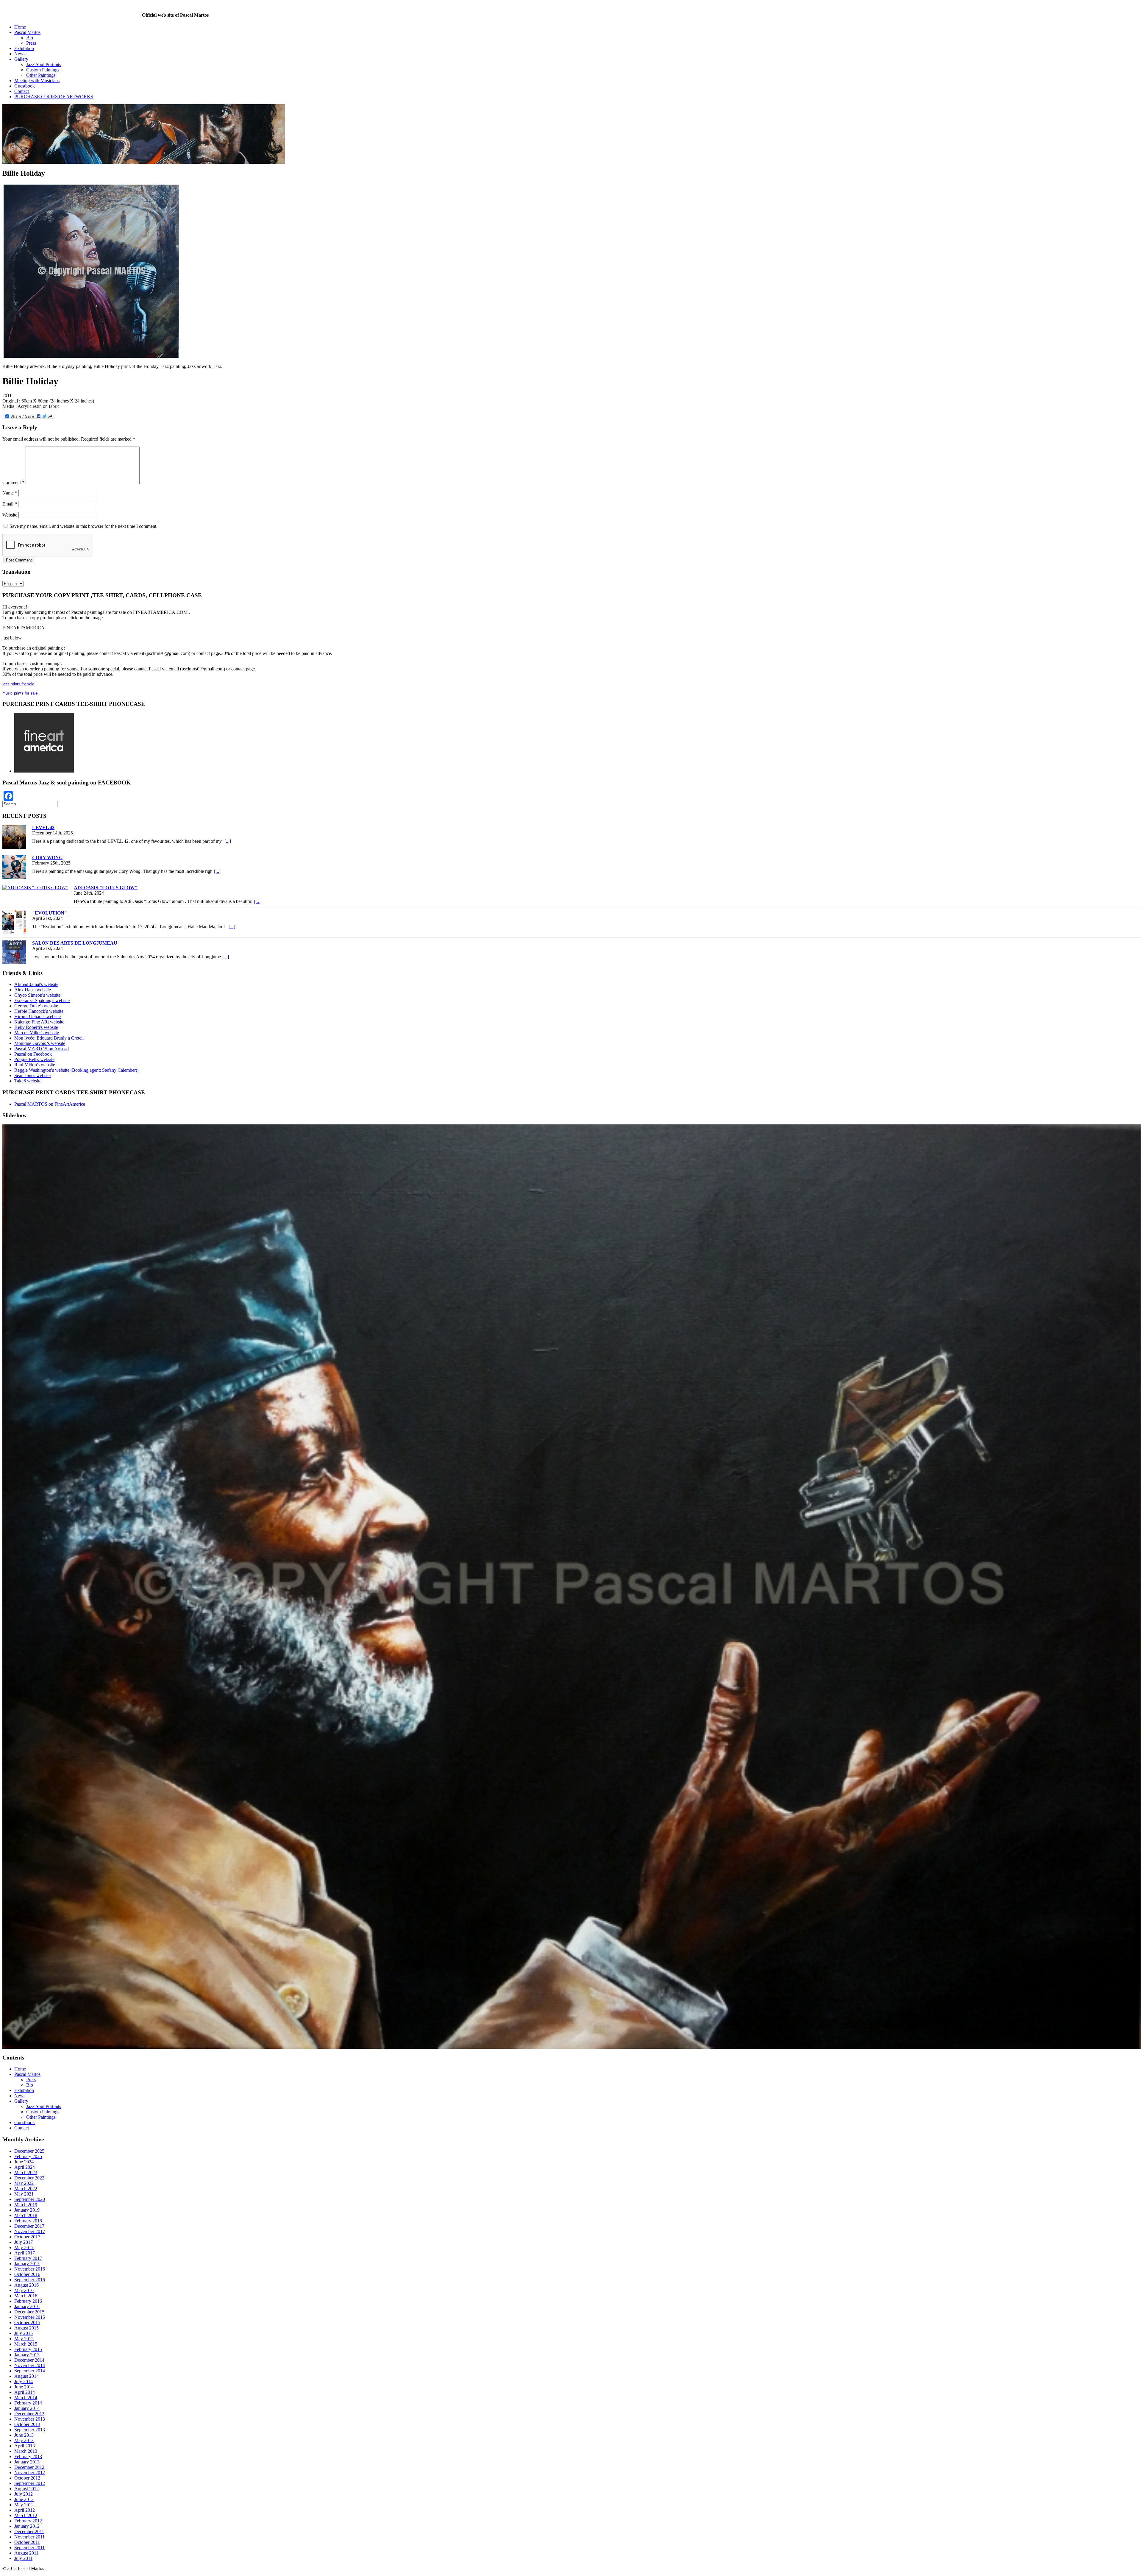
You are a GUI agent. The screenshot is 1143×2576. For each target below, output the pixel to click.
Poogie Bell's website (34, 1059)
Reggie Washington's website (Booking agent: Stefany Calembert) (76, 1070)
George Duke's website (36, 1006)
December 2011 (29, 2410)
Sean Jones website (32, 1075)
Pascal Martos (27, 32)
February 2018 (28, 2099)
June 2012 (24, 2378)
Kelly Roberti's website (36, 1027)
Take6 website (28, 1081)
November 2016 (30, 2147)
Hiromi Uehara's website (38, 1016)
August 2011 (26, 2431)
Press (31, 43)
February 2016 (28, 2179)
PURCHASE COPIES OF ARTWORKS (54, 97)
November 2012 (30, 2351)
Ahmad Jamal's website (36, 984)
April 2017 (25, 2131)
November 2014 (30, 2244)
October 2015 (27, 2201)
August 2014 (26, 2254)
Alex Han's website (33, 990)
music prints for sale (20, 693)
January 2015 (27, 2233)
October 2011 (27, 2420)
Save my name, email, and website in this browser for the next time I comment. (83, 526)
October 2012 (27, 2356)
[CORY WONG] (14, 867)
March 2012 (26, 2394)
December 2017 (29, 2104)
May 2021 (24, 2072)
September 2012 (30, 2362)
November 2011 (29, 2415)
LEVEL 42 (43, 827)
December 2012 (29, 2345)
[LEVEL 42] (14, 837)
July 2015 (24, 2211)
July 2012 (24, 2372)
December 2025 (29, 2029)
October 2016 (27, 2153)
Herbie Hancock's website (39, 1011)
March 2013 (26, 2329)
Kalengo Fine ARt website (39, 1022)
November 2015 (30, 2195)
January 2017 (27, 2142)
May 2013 (24, 2319)
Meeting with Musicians (37, 81)
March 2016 (26, 2174)
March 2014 (26, 2276)
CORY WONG (47, 858)
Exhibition (24, 48)
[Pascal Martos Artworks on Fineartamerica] (44, 771)
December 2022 (29, 2056)
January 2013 (27, 2340)
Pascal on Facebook (33, 1054)
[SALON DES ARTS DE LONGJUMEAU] (14, 952)
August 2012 (26, 2367)
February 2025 (28, 2035)
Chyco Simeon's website (37, 995)
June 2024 (24, 2040)
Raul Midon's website (35, 1065)
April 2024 (25, 2045)
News (20, 54)
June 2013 (24, 2313)
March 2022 (26, 2067)
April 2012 (25, 2388)
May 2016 (24, 2169)
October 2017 (27, 2115)
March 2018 (26, 2094)
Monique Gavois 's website (40, 1043)
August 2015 (26, 2206)
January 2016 (27, 2185)
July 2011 (23, 2437)
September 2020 (30, 2078)
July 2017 (24, 2120)
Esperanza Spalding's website (42, 1000)
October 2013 (27, 2303)
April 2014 (25, 2270)
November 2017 (30, 2110)
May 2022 (24, 2061)
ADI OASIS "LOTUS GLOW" (106, 888)
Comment (13, 482)
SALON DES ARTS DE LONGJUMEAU (75, 943)
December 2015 (29, 2190)
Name (10, 493)
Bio (30, 38)
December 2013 (29, 2292)
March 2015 (26, 2222)
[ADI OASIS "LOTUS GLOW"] (35, 888)
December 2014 (29, 2238)
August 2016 (26, 2163)
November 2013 (30, 2297)
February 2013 (28, 2335)
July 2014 (24, 2260)
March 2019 (26, 2083)
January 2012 (27, 2404)
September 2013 (30, 2308)
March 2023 (26, 2051)
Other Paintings (41, 75)
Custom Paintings (43, 70)
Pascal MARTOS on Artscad (42, 1049)
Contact (22, 91)
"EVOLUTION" (50, 913)
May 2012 (24, 2383)
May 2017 (24, 2126)
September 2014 (30, 2249)
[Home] (72, 15)
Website (10, 515)
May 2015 (24, 2217)
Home (20, 27)
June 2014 (24, 2265)
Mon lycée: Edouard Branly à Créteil (49, 1038)
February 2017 (28, 2136)
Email (10, 504)
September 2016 (30, 2158)
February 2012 (28, 2399)
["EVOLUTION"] (14, 922)
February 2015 (28, 2228)
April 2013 (25, 2324)
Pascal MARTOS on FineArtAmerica (50, 1104)
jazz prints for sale (18, 684)
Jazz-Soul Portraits (44, 64)
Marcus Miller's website (37, 1033)
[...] (228, 841)
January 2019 (27, 2088)
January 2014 (27, 2286)
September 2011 (29, 2426)
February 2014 (28, 2281)
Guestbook (25, 86)
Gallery (21, 59)
